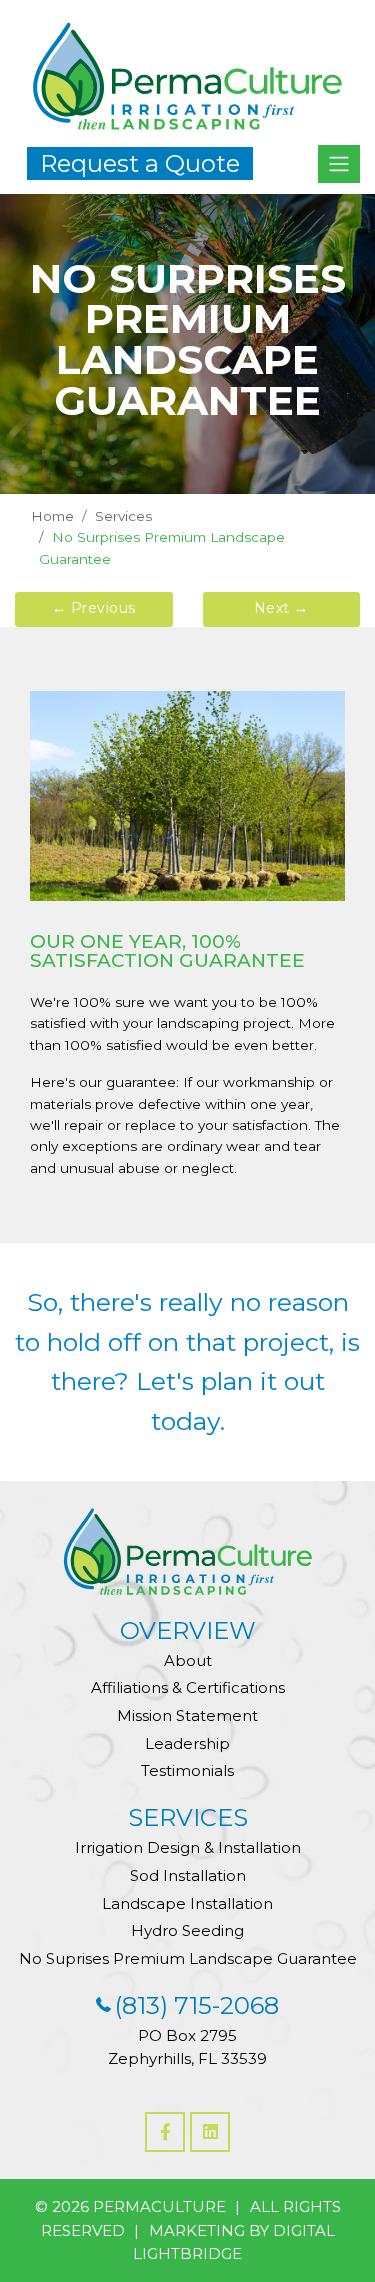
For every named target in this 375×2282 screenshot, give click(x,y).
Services (123, 516)
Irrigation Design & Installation (188, 1847)
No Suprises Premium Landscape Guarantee (188, 1958)
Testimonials (187, 1770)
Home (52, 516)
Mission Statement (187, 1715)
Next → (281, 608)
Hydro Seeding (187, 1930)
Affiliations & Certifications (188, 1687)
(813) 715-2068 (197, 2005)
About (188, 1660)
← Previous (94, 608)
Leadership (187, 1743)
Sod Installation (188, 1875)
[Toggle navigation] (339, 164)
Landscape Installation (187, 1903)
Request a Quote (140, 163)
